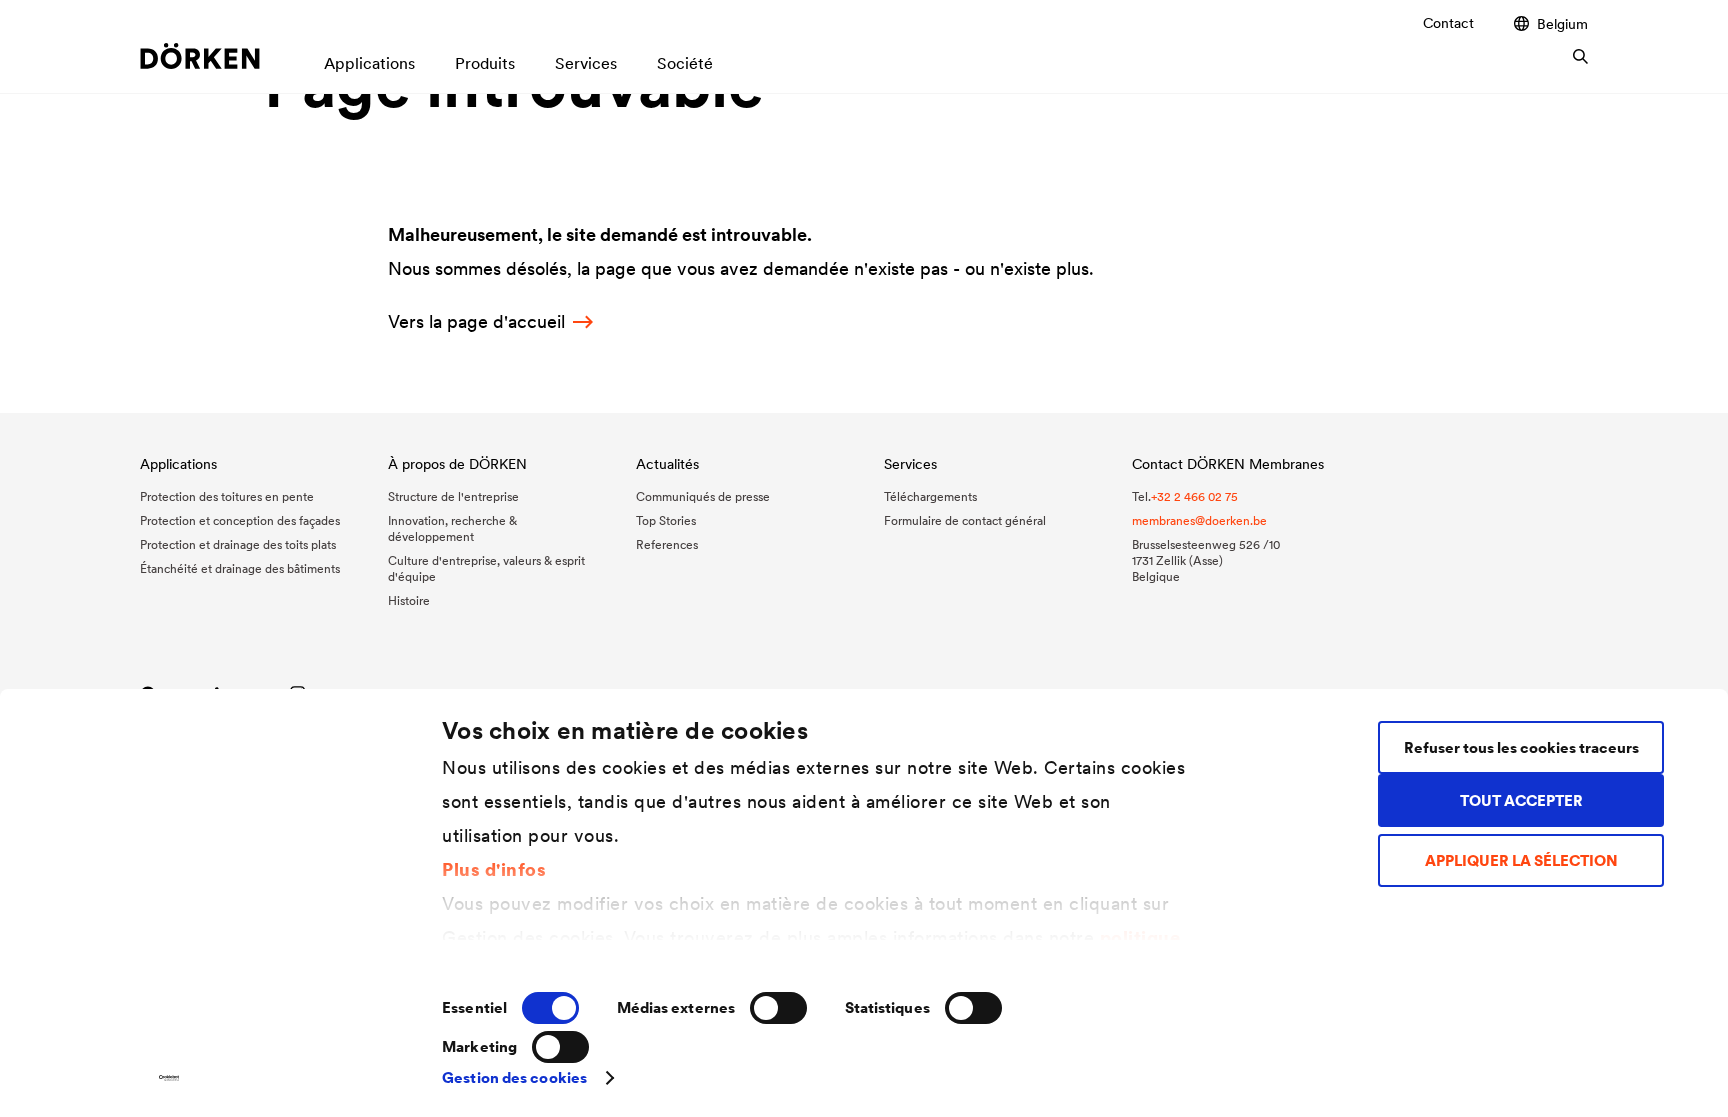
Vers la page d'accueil (476, 321)
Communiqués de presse (703, 496)
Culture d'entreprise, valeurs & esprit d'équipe (486, 568)
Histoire (409, 600)
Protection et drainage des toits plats (238, 544)
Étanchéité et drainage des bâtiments (240, 568)
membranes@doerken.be (1199, 520)
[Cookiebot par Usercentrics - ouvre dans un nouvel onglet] (169, 1078)
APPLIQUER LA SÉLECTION (1521, 860)
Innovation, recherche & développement (452, 528)
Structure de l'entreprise (453, 496)
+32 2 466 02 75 (1194, 496)
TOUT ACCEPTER (1521, 800)
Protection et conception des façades (240, 520)
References (667, 544)
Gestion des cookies (514, 1077)
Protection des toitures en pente (227, 496)
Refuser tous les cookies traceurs (1521, 747)
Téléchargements (930, 496)
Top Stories (666, 520)
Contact (1448, 23)
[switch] (778, 1008)
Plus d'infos (494, 869)
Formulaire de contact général (965, 520)
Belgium (1562, 23)
